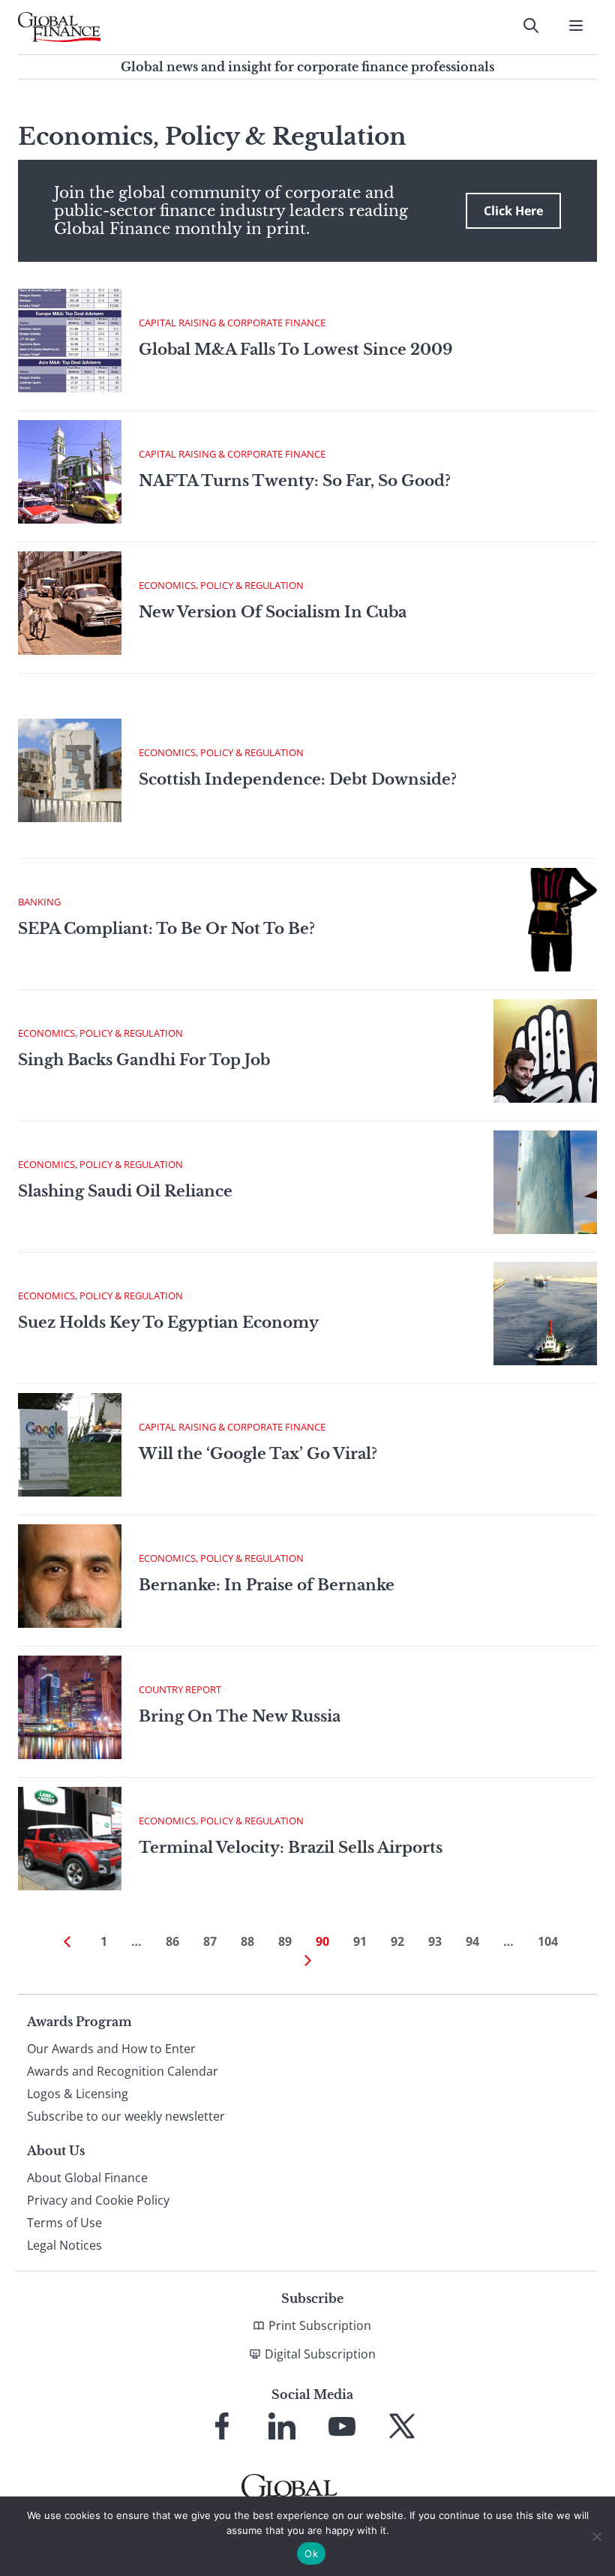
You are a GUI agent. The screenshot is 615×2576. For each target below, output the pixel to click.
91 (360, 1941)
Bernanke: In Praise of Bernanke (267, 1585)
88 (247, 1941)
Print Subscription (320, 2325)
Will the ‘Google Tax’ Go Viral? (258, 1454)
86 (172, 1941)
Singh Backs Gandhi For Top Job (144, 1060)
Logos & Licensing (78, 2094)
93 (435, 1941)
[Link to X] (402, 2426)
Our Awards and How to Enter (111, 2049)
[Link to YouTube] (342, 2426)
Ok (311, 2553)
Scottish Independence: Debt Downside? (298, 779)
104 (548, 1941)
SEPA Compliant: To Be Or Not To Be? (166, 929)
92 (397, 1941)
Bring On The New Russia (240, 1716)
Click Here (513, 211)
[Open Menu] (576, 26)
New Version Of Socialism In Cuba (273, 612)
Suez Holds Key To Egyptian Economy (168, 1323)
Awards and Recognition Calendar (123, 2071)
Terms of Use (64, 2223)
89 (285, 1941)
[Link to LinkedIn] (282, 2426)
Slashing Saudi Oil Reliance (125, 1191)
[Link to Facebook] (222, 2426)
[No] (596, 2536)
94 (472, 1941)
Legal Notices (64, 2245)
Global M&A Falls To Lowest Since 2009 (295, 350)
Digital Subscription (320, 2354)
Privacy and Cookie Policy (98, 2200)
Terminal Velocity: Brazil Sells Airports (291, 1848)
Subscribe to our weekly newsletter (126, 2116)
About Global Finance (87, 2178)
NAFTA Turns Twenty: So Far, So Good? (295, 481)
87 (210, 1941)
